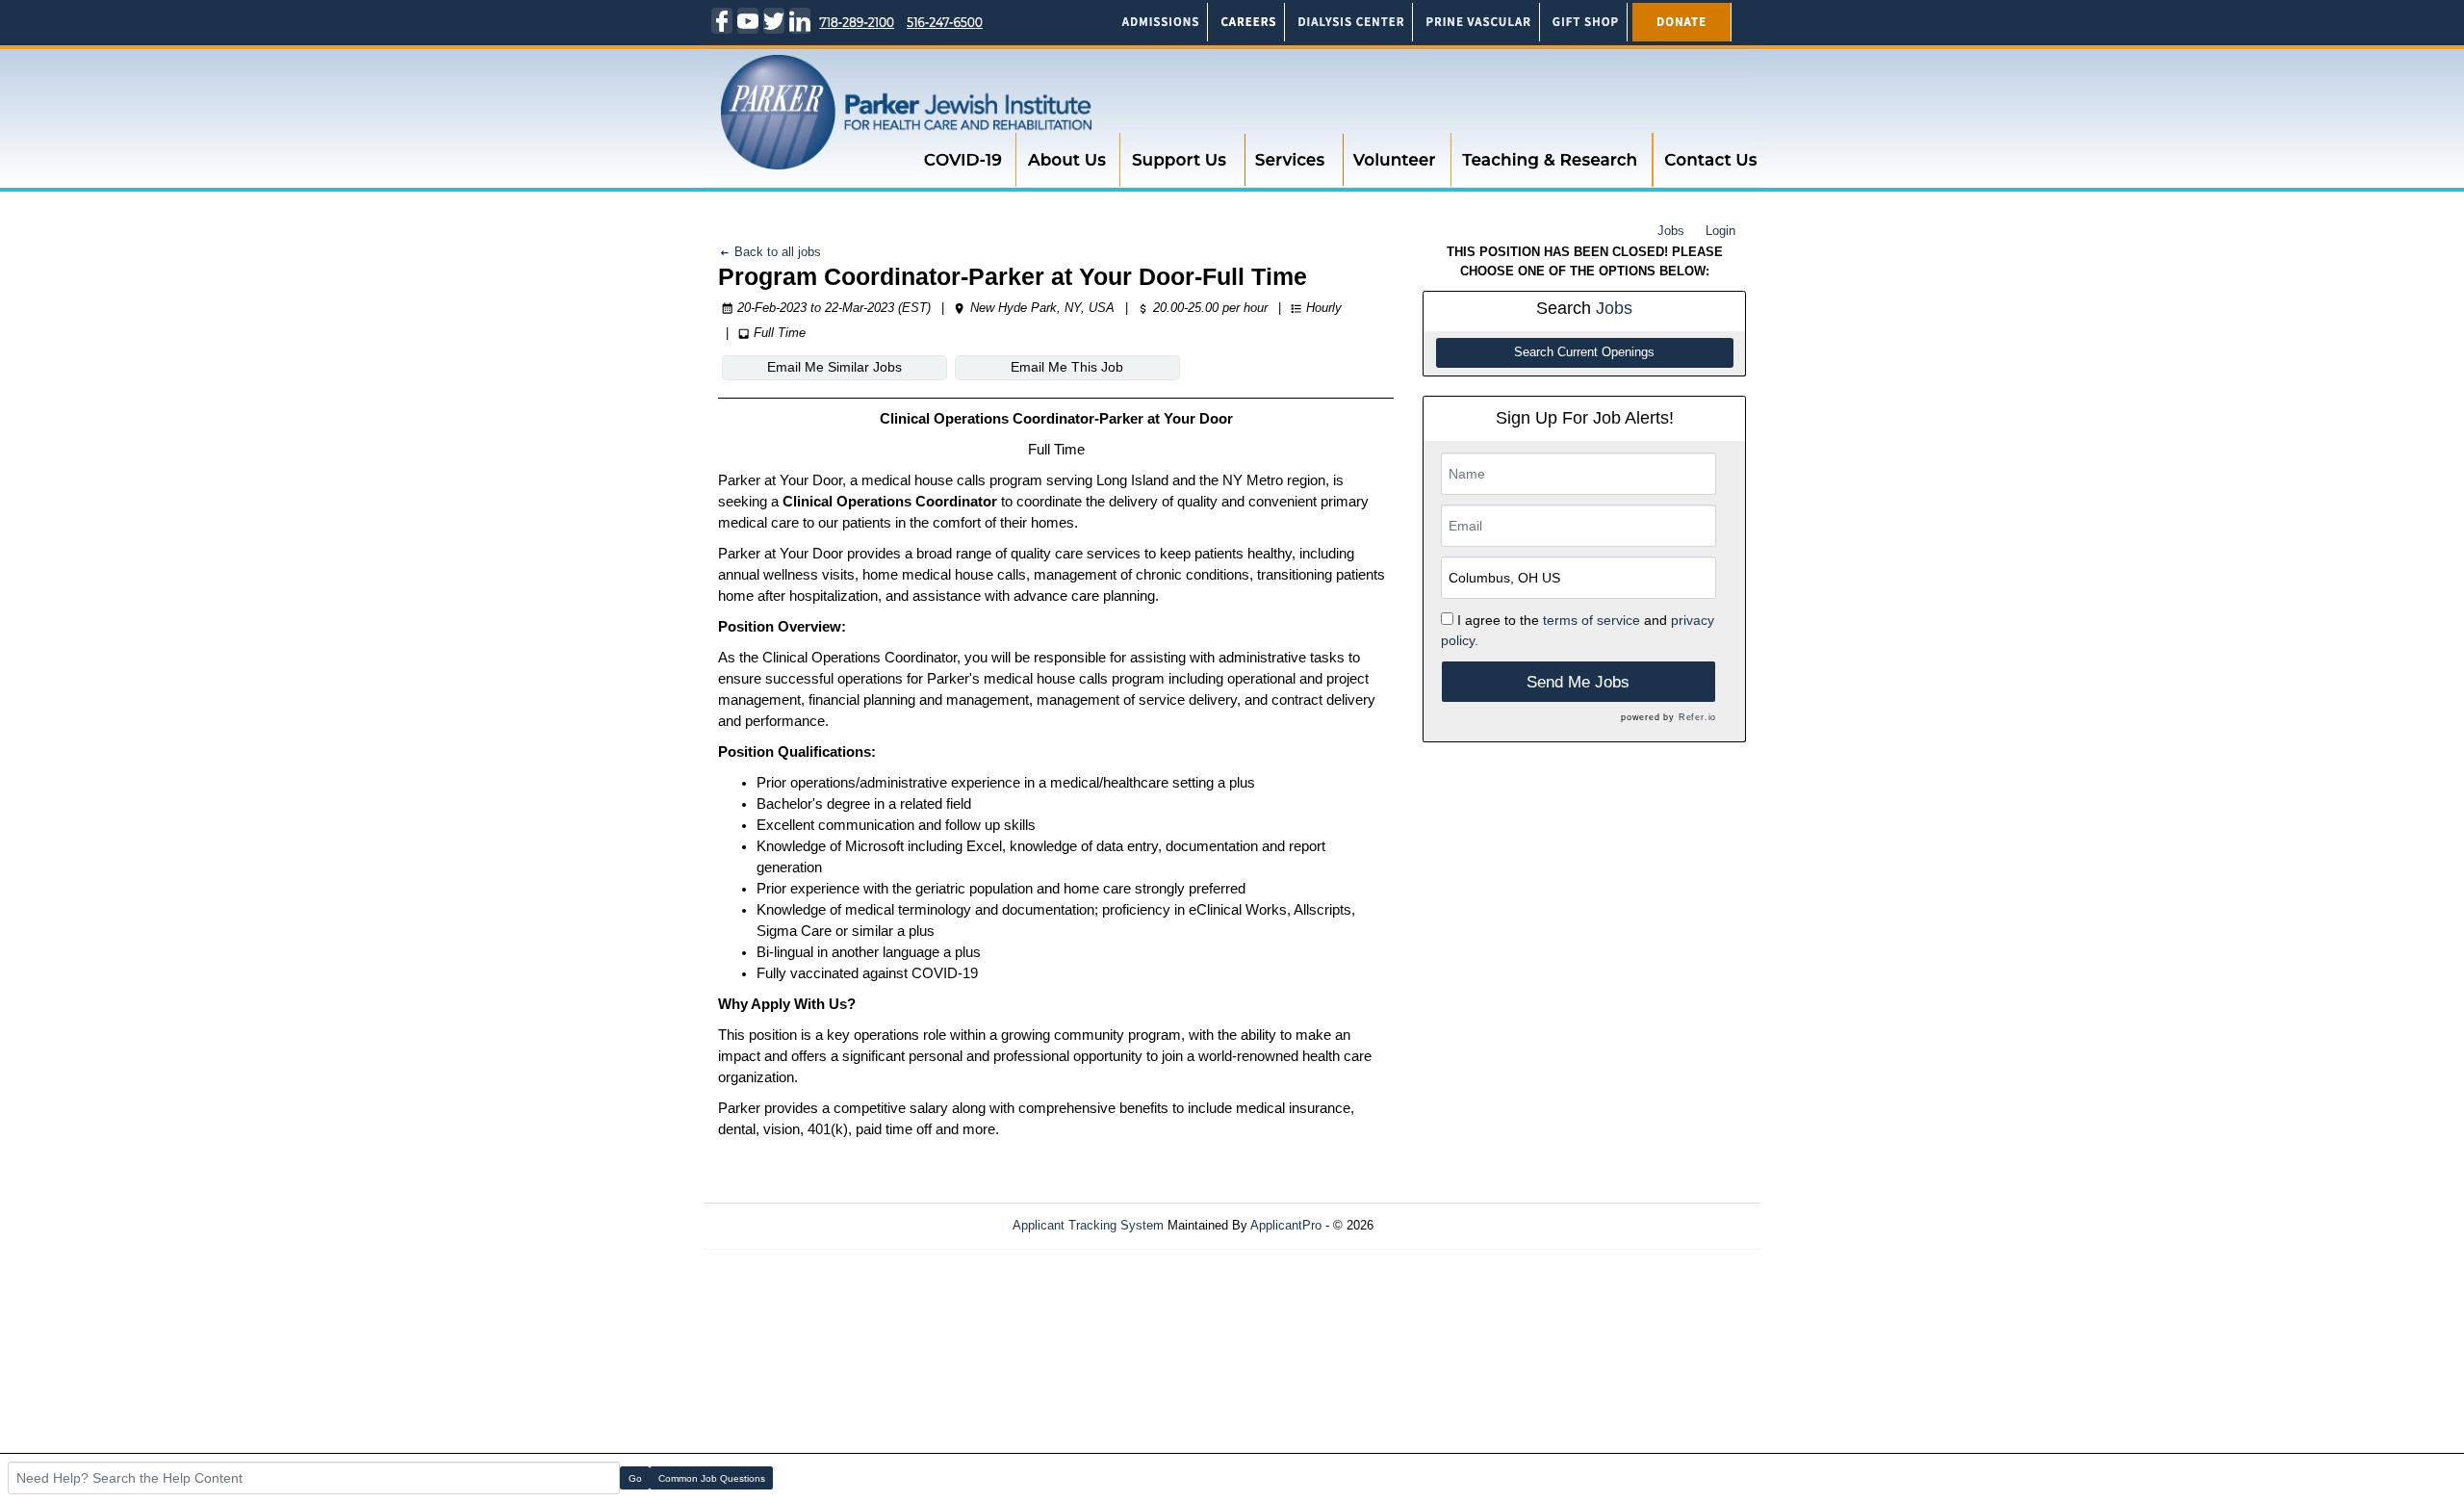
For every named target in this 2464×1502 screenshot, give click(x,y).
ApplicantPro (1286, 1225)
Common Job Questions (712, 1478)
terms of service (1591, 620)
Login (1720, 231)
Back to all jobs (776, 252)
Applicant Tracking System (1088, 1225)
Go (635, 1478)
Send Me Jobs (1578, 682)
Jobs (1671, 231)
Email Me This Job (1067, 367)
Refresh (1430, 1225)
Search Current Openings (1584, 352)
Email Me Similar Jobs (834, 367)
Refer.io (1697, 717)
